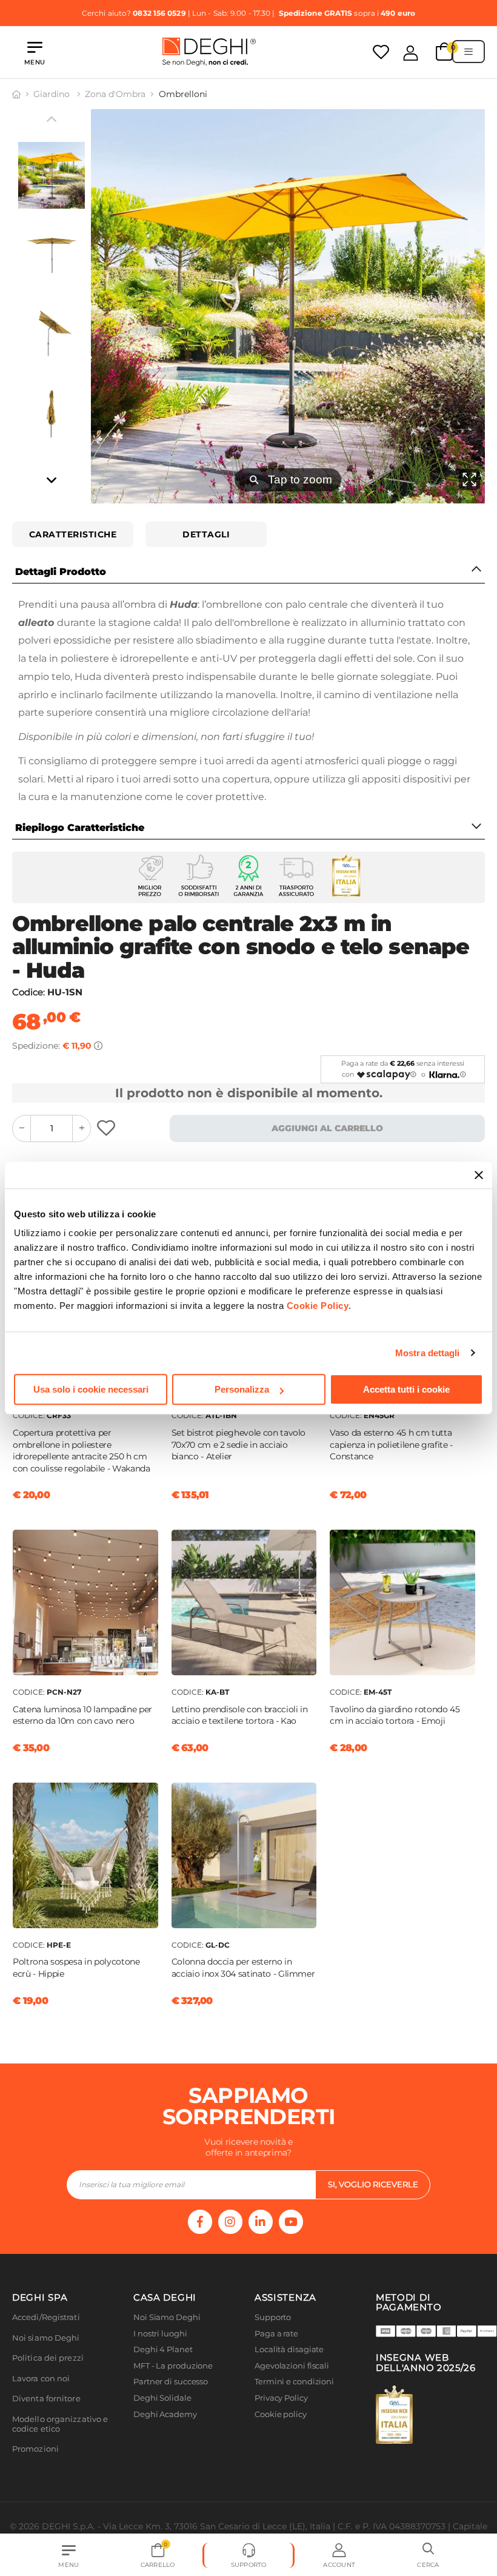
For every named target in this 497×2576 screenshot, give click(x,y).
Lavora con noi (41, 2379)
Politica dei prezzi (48, 2358)
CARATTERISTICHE (73, 534)
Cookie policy (281, 2414)
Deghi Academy (165, 2414)
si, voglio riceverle (373, 2184)
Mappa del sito (283, 2430)
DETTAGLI (206, 534)
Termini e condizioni (294, 2382)
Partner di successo (171, 2382)
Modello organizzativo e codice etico (60, 2424)
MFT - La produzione (173, 2366)
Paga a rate (276, 2334)
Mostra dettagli (428, 1353)
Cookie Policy (318, 1306)
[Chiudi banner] (479, 1175)
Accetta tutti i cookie (406, 1389)
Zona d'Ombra (115, 94)
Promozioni (35, 2449)
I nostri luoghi (160, 2334)
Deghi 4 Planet (163, 2349)
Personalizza (242, 1389)
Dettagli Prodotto (61, 572)
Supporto (273, 2317)
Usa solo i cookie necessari (91, 1389)
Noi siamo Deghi (46, 2338)
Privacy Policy (281, 2398)
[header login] (411, 53)
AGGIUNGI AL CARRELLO (327, 1128)
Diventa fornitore (46, 2399)
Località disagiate (289, 2349)
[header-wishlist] (381, 52)
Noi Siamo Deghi (167, 2317)
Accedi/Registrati (46, 2317)
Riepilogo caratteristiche (80, 828)
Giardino (53, 94)
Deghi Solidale (162, 2398)
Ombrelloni (183, 94)
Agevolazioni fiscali (292, 2366)
